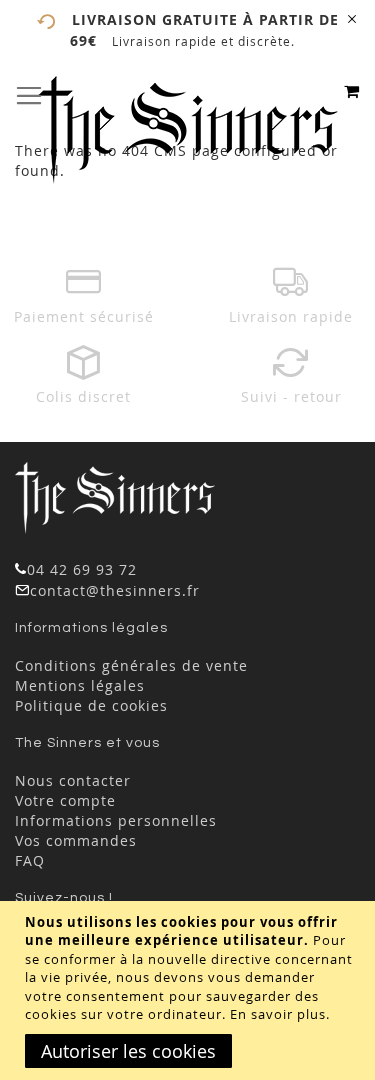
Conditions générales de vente (131, 665)
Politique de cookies (91, 705)
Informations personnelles (116, 820)
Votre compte (65, 800)
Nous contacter (73, 780)
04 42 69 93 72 (82, 569)
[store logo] (188, 130)
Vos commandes (76, 840)
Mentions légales (80, 685)
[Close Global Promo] (350, 17)
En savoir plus (278, 1014)
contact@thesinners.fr (115, 590)
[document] (190, 990)
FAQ (30, 860)
